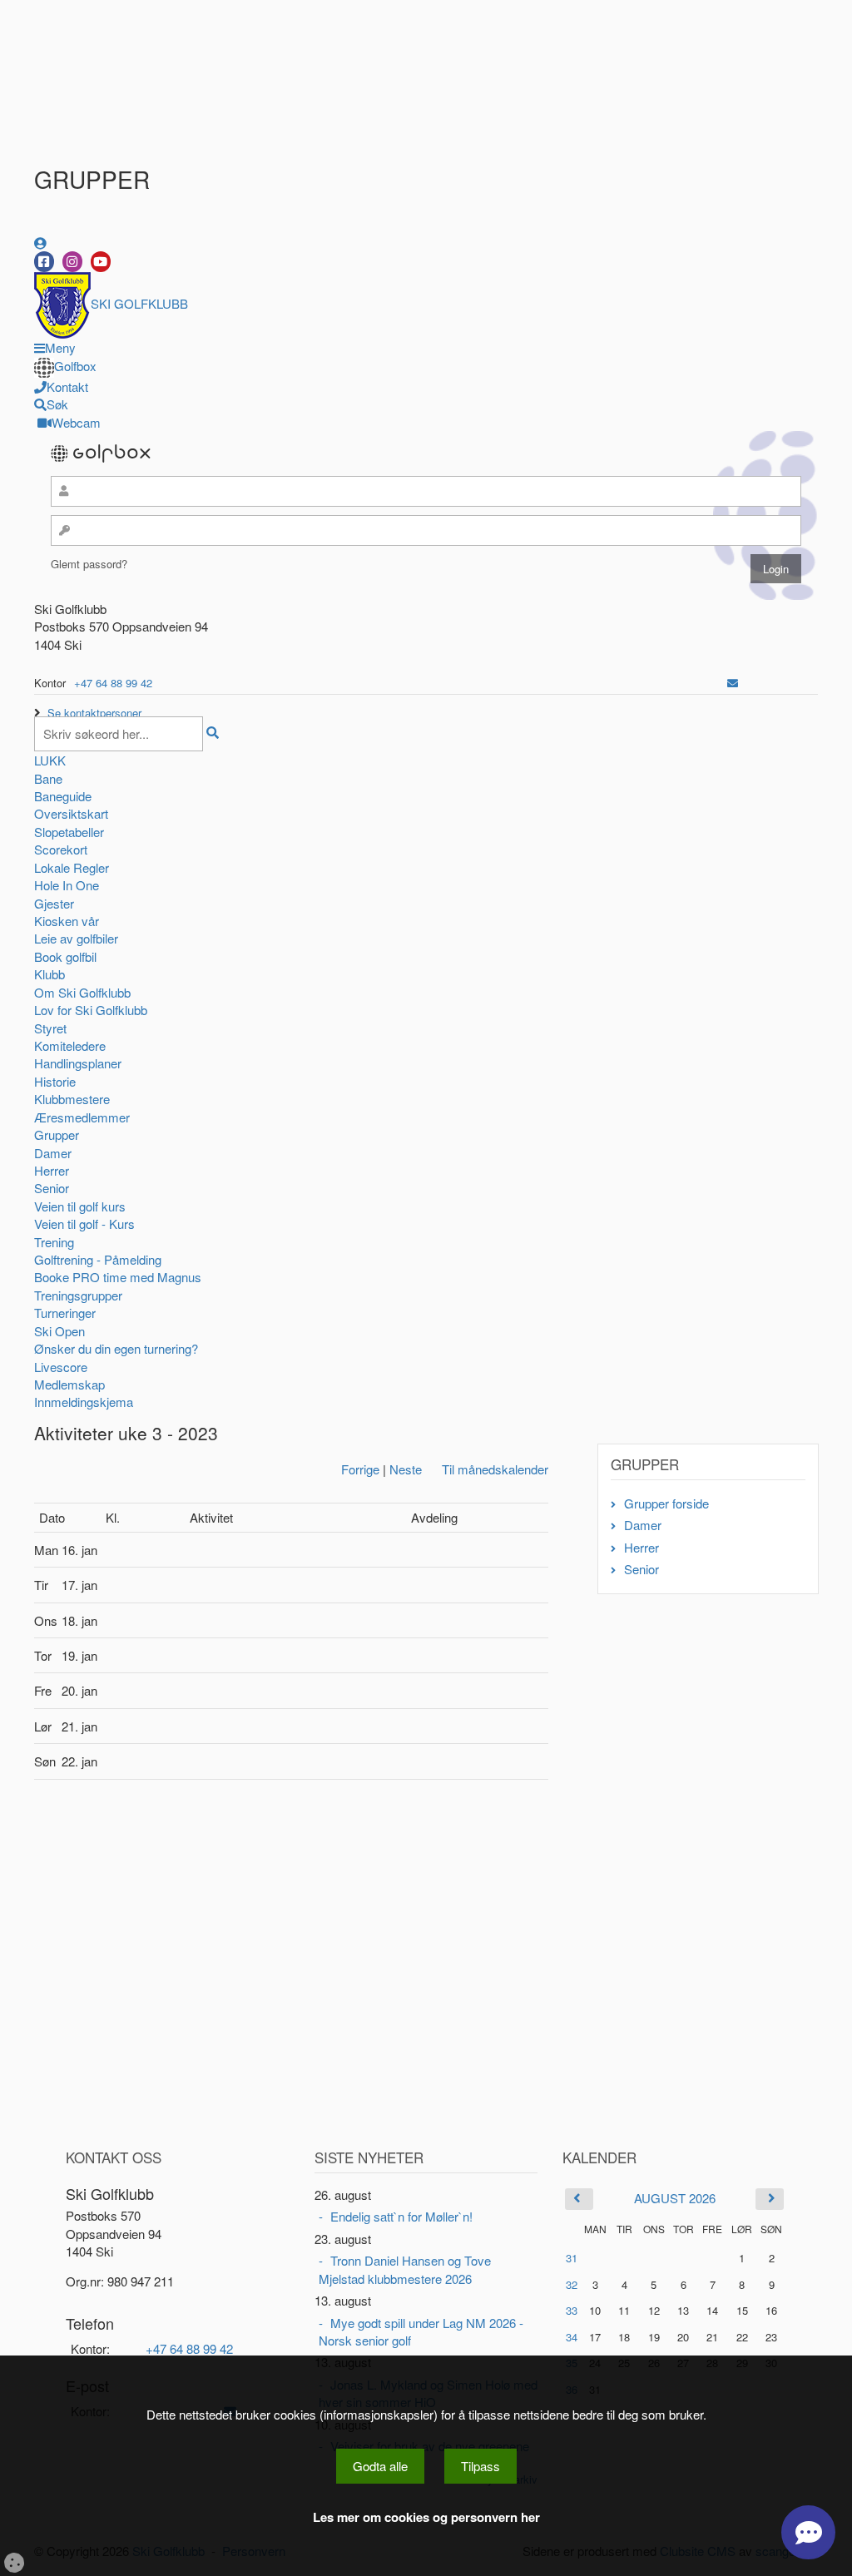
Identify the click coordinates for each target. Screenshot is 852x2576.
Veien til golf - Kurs (84, 1224)
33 (572, 2310)
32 (572, 2284)
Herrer (52, 1170)
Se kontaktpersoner (94, 713)
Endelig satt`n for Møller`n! (401, 2216)
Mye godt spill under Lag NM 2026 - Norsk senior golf (421, 2331)
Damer (53, 1153)
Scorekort (61, 849)
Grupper (57, 1134)
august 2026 (675, 2198)
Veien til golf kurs (80, 1206)
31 (572, 2258)
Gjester (54, 903)
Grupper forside (666, 1503)
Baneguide (63, 796)
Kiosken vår (67, 921)
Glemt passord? (89, 564)
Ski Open (59, 1331)
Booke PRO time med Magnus (118, 1277)
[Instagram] (72, 262)
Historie (55, 1081)
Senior (52, 1188)
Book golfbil (65, 956)
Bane (48, 778)
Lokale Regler (72, 867)
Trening (54, 1242)
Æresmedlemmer (82, 1117)
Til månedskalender (495, 1469)
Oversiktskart (71, 813)
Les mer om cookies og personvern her (426, 2517)
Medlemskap (69, 1384)
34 (572, 2337)
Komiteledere (70, 1045)
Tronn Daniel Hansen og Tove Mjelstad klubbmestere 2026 (405, 2269)
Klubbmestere (72, 1099)
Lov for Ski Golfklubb (91, 1010)
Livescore (61, 1367)
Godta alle (380, 2466)
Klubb (50, 974)
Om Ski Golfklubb (82, 992)
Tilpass (480, 2466)
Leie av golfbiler (76, 938)
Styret (50, 1028)
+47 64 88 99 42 (113, 683)
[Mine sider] (40, 243)
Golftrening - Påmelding (98, 1259)
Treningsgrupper (78, 1295)
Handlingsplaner (78, 1063)
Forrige (360, 1469)
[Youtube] (101, 262)
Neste (406, 1469)
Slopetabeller (69, 832)
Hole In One (67, 885)
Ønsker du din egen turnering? (116, 1348)
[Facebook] (44, 262)
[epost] (733, 683)
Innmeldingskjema (84, 1402)
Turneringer (65, 1313)
